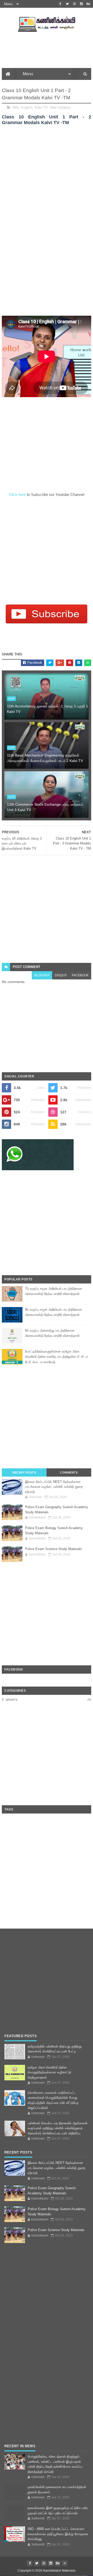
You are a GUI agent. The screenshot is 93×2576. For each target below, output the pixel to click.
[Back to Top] (65, 2563)
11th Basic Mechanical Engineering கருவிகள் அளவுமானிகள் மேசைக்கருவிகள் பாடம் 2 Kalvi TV (45, 758)
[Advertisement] (47, 176)
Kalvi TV (41, 107)
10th (15, 107)
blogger (42, 975)
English (27, 107)
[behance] (88, 4)
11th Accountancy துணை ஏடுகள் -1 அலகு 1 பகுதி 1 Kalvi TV (48, 709)
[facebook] (60, 4)
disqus (61, 975)
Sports (11, 1700)
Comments (69, 1472)
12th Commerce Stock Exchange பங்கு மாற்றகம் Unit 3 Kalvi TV (45, 807)
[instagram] (81, 4)
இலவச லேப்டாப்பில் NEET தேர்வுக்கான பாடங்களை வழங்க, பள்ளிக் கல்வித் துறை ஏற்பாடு (54, 1487)
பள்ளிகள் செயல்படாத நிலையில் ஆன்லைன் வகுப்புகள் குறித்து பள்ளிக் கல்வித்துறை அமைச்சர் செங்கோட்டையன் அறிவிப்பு (58, 2128)
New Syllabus (60, 107)
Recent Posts (24, 1472)
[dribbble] (74, 4)
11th (11, 698)
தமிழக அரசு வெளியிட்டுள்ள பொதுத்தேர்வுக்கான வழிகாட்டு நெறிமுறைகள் (49, 2072)
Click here (18, 494)
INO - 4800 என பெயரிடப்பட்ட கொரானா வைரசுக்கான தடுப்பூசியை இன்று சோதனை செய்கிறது (58, 2534)
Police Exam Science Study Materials (53, 1549)
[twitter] (67, 4)
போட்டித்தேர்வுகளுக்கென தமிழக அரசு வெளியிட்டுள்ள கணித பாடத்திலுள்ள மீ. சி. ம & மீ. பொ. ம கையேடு (56, 1357)
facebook (80, 975)
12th (11, 797)
